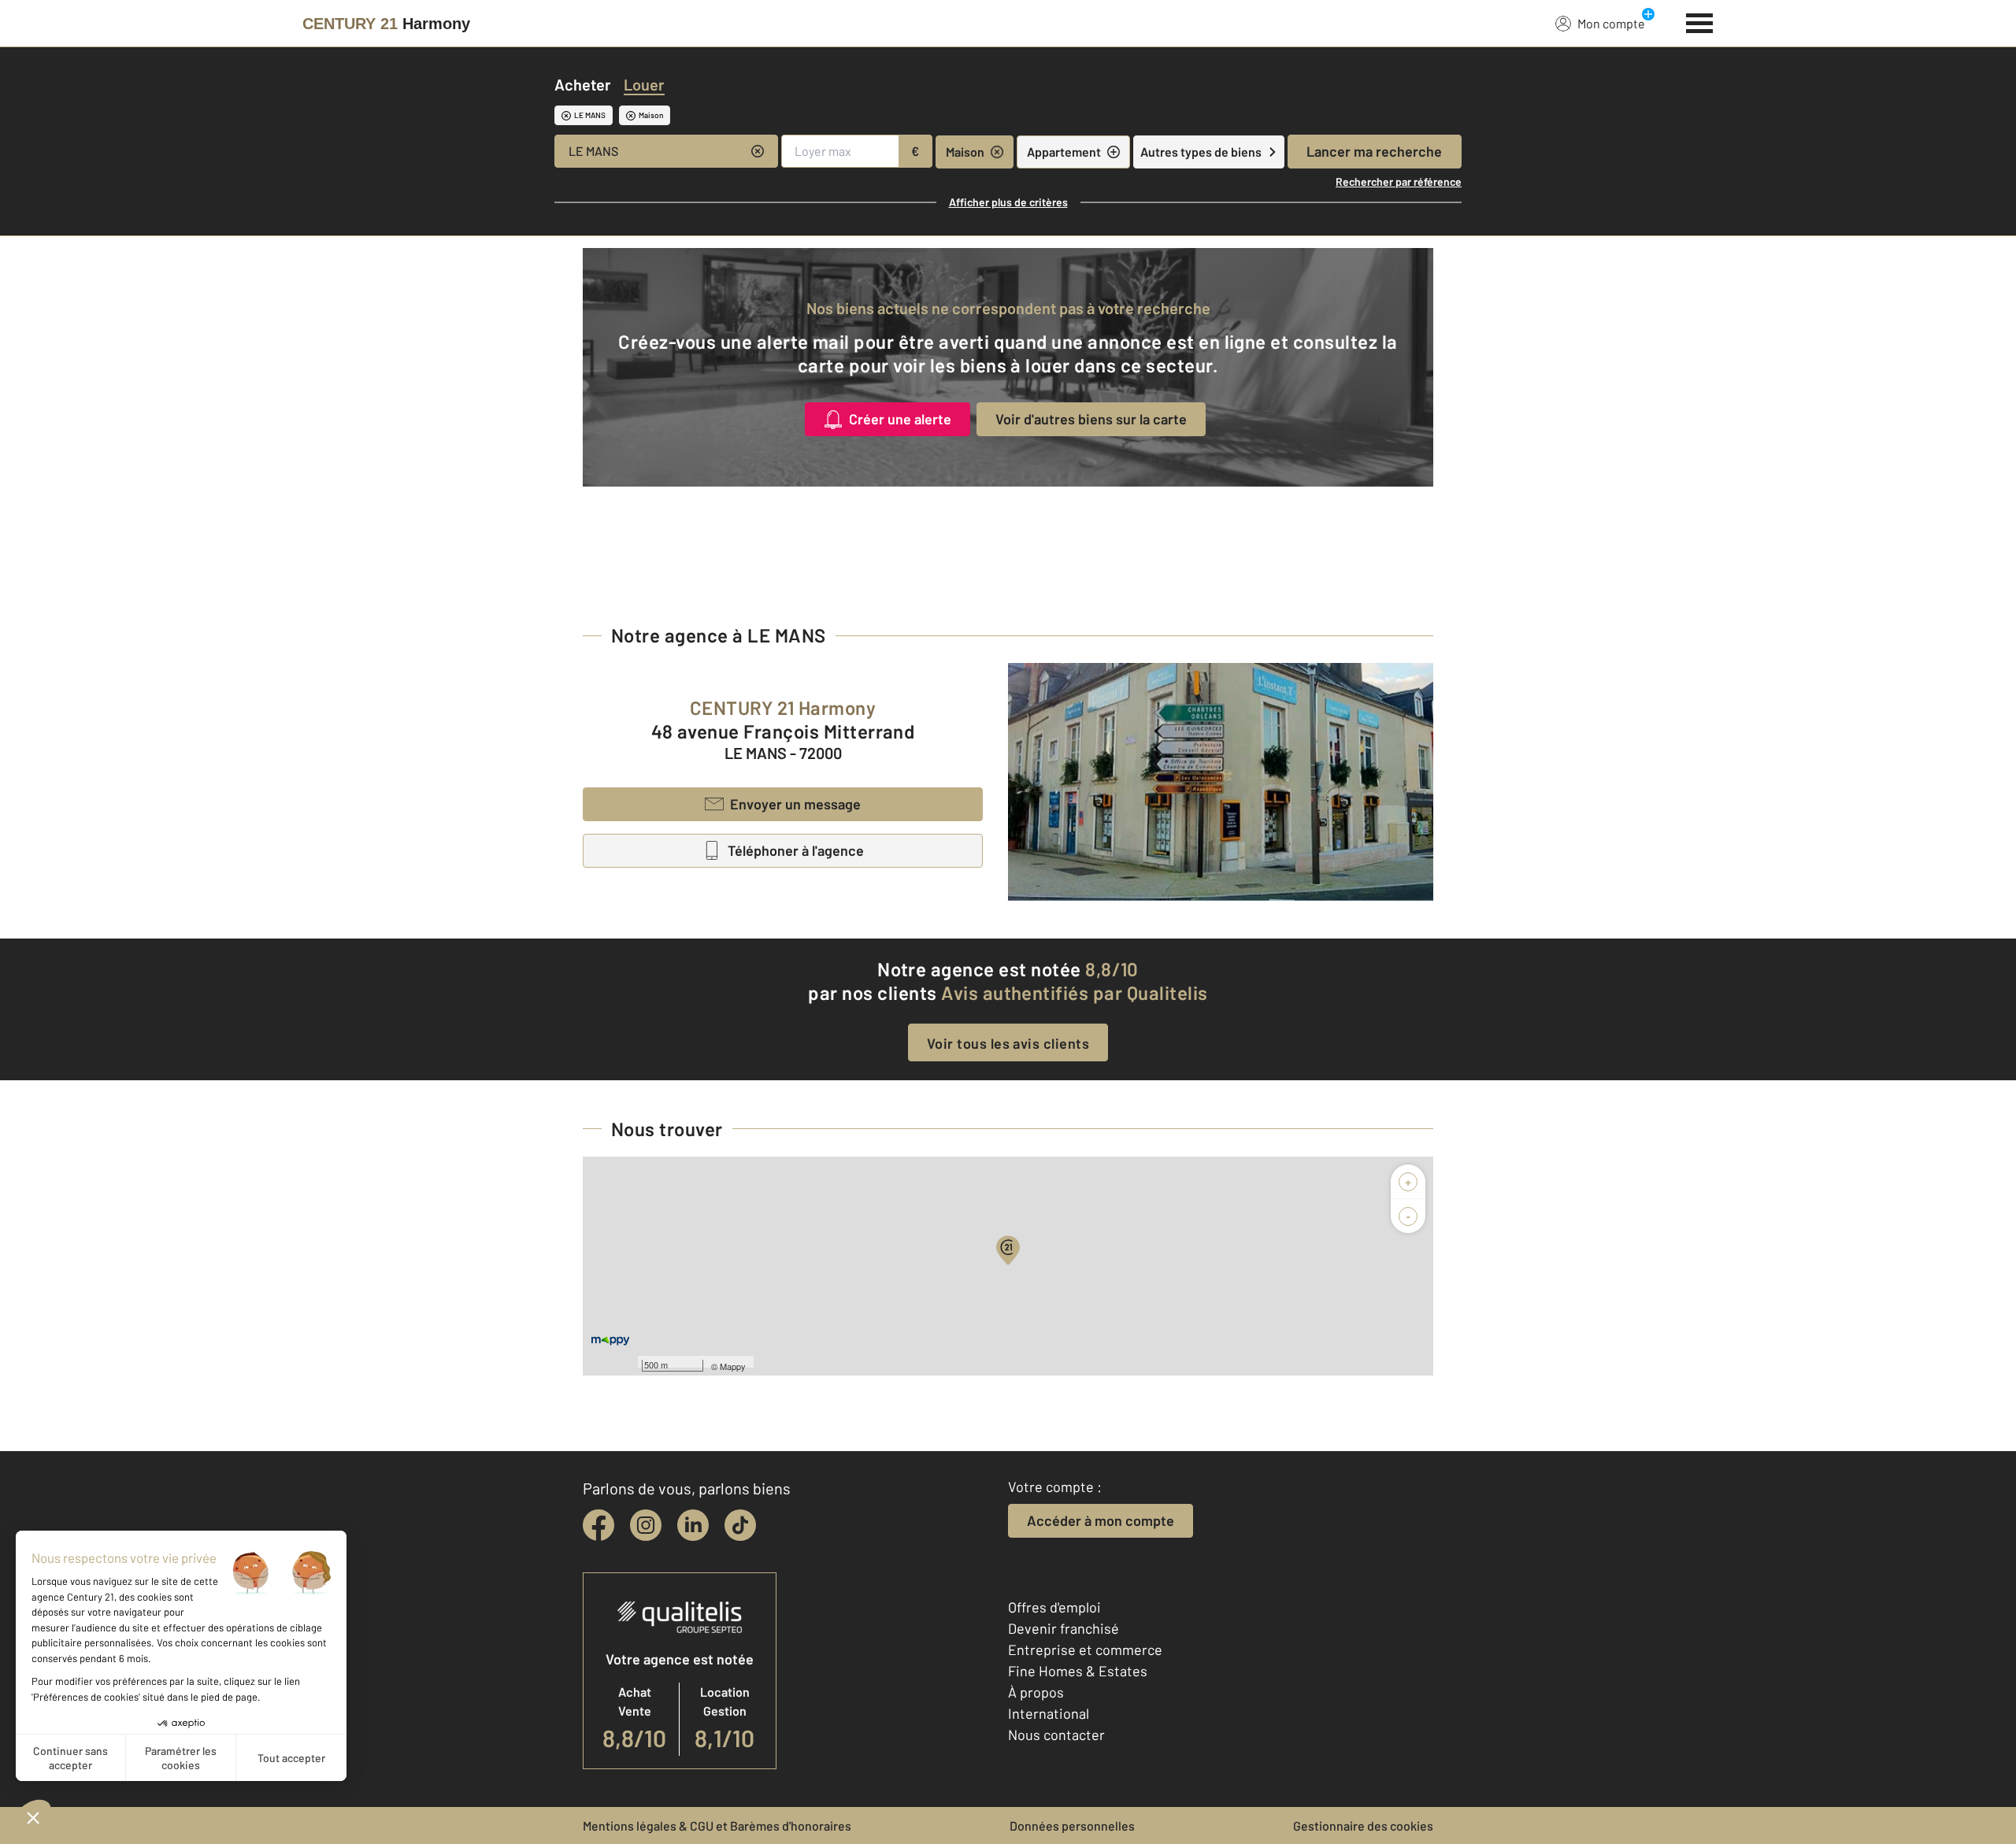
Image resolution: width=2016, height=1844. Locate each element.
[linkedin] (693, 1525)
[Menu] (1700, 21)
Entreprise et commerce (1085, 1650)
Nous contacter (1056, 1735)
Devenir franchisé (1064, 1628)
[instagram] (646, 1525)
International (1049, 1713)
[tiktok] (740, 1525)
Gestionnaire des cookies (1363, 1825)
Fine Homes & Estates (1078, 1671)
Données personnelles (1072, 1825)
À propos (1036, 1692)
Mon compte (1611, 23)
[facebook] (598, 1525)
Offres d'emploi (1054, 1607)
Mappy (733, 1366)
